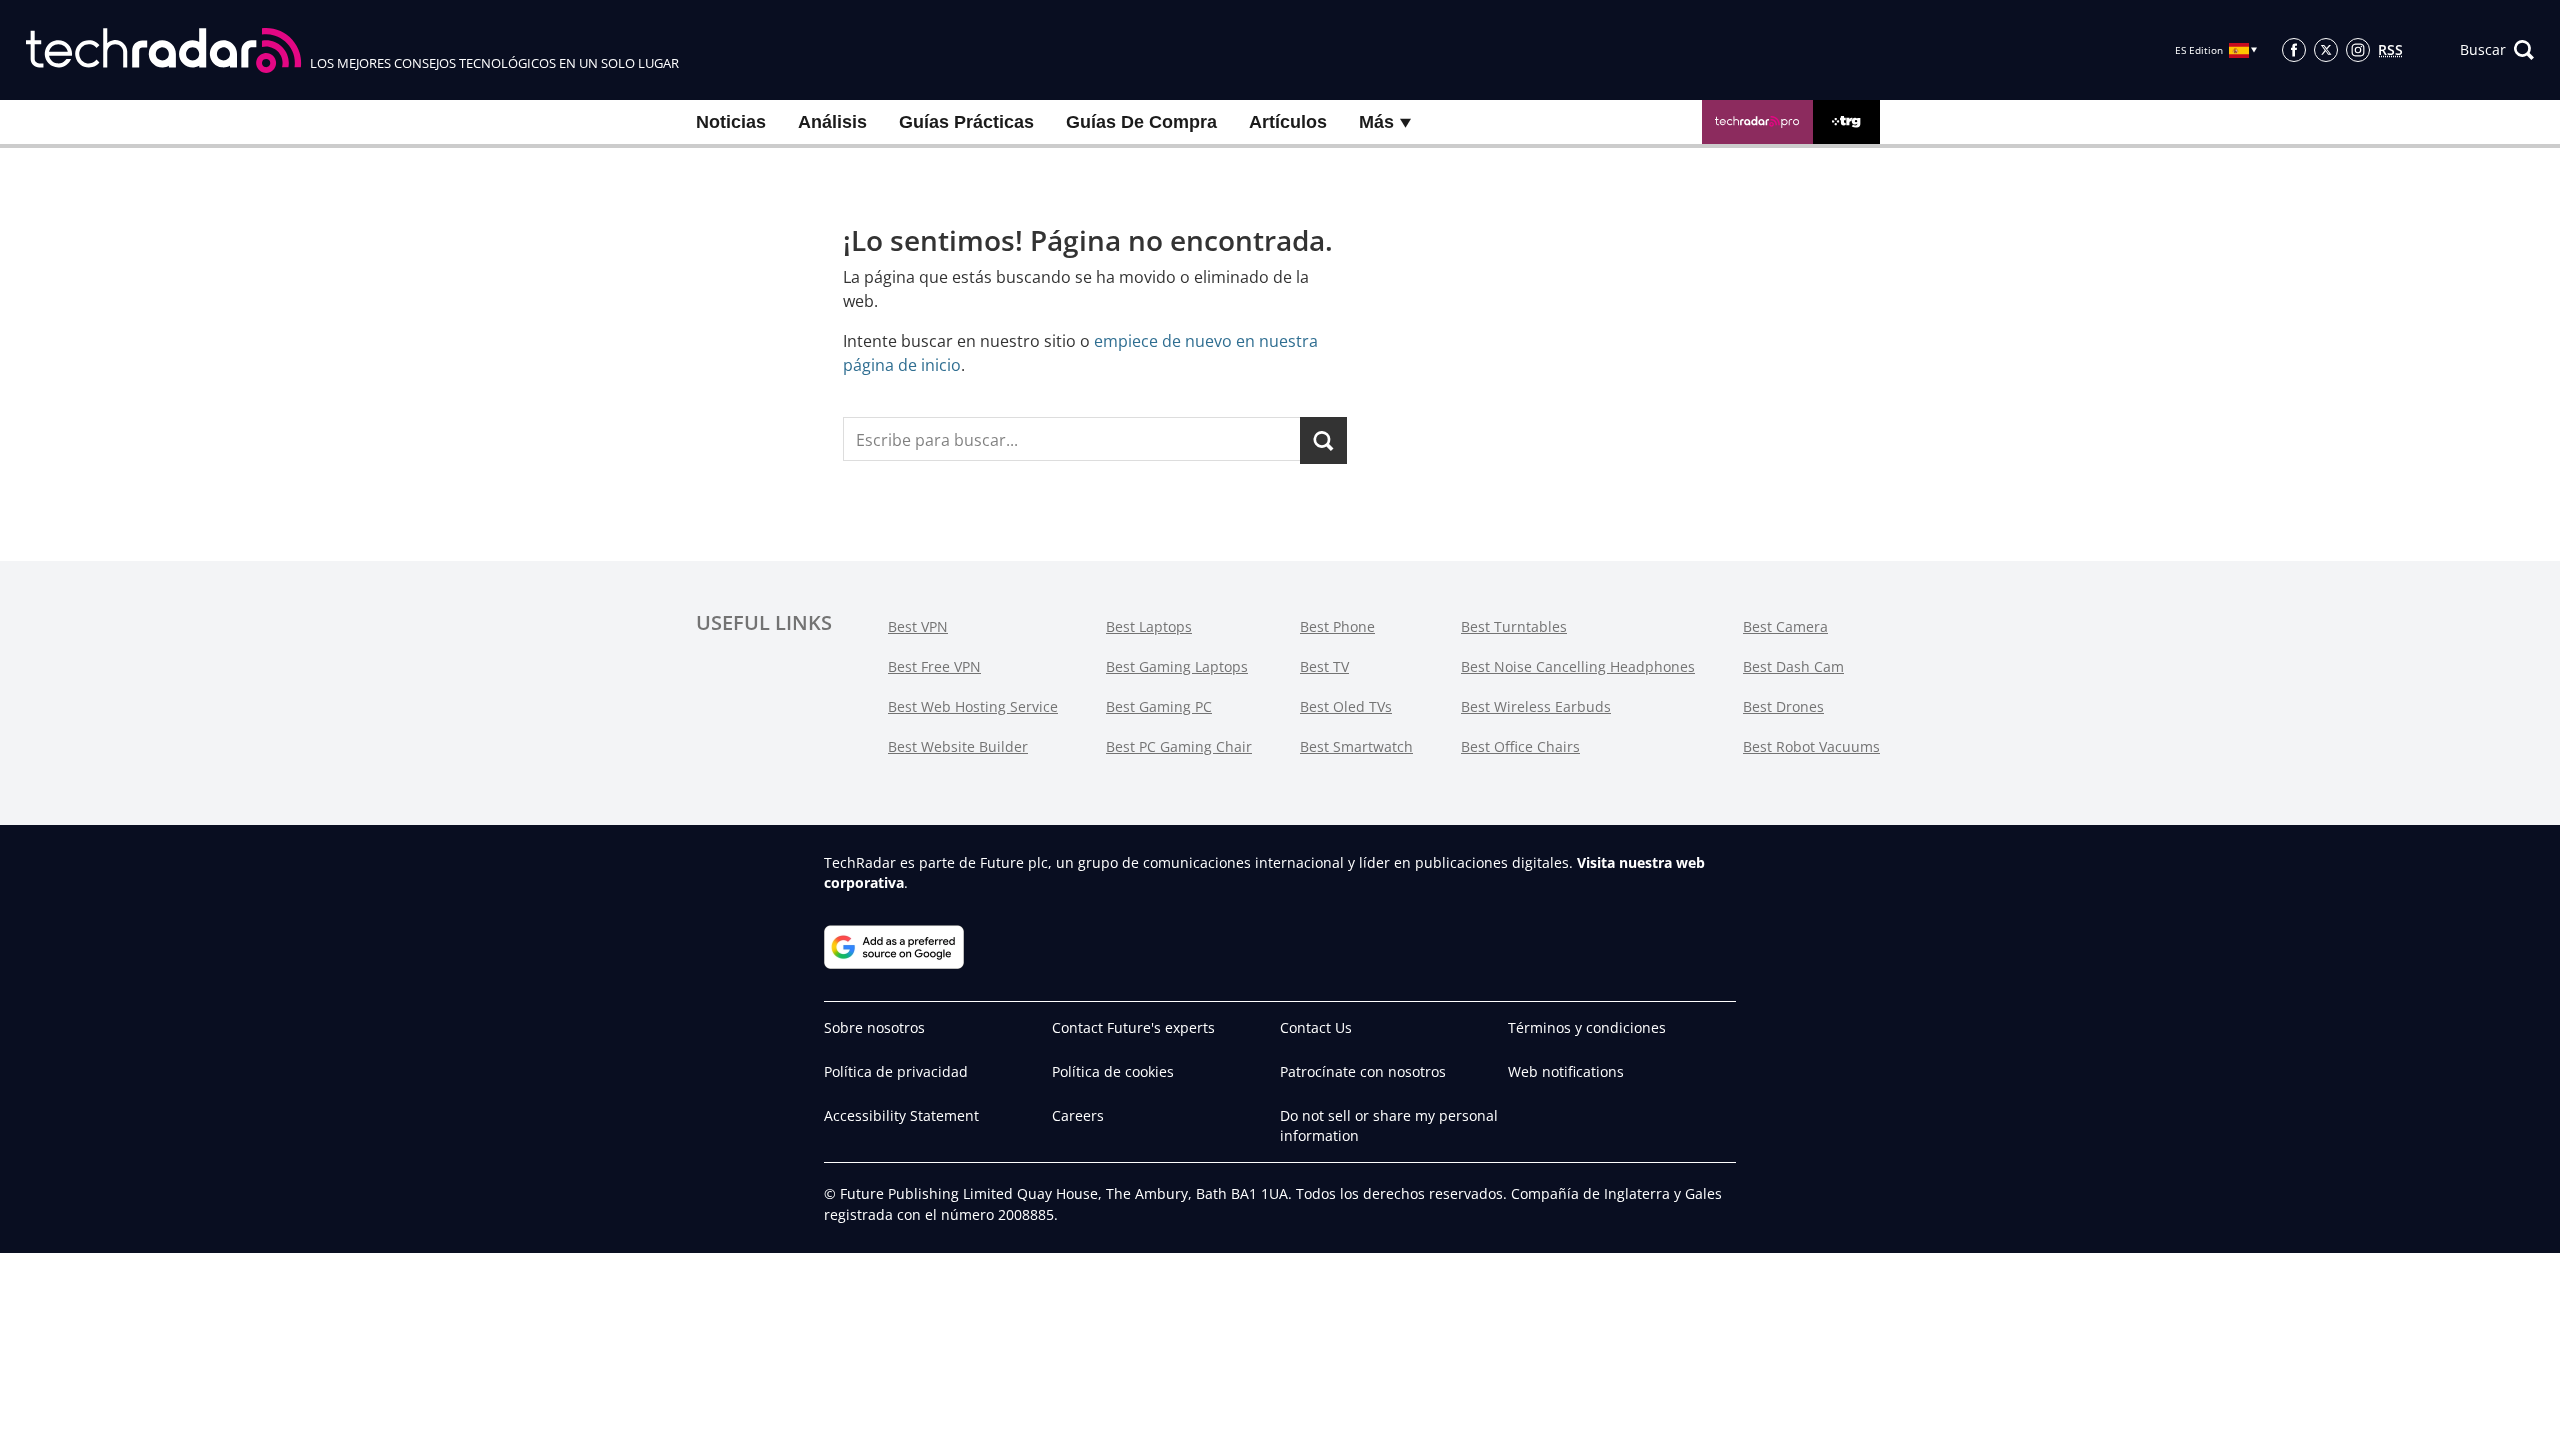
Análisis (832, 122)
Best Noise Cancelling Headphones (1578, 666)
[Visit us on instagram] (2358, 50)
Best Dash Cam (1793, 666)
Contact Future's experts (1133, 1027)
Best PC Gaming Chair (1179, 746)
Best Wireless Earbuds (1536, 706)
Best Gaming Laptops (1177, 666)
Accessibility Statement (901, 1115)
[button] (2497, 50)
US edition (1106, 1410)
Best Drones (1783, 706)
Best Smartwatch (1356, 746)
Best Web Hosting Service (973, 706)
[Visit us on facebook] (2294, 50)
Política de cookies (1113, 1071)
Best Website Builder (958, 746)
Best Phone (1337, 626)
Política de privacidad (896, 1071)
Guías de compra (1141, 122)
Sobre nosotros (874, 1027)
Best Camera (1785, 626)
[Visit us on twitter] (2326, 50)
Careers (1078, 1115)
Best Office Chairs (1520, 746)
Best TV (1324, 666)
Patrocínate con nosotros (1363, 1071)
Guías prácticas (966, 122)
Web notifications (1566, 1071)
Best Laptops (1149, 626)
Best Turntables (1514, 626)
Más (1379, 122)
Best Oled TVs (1346, 706)
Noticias (731, 122)
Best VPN (918, 626)
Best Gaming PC (1159, 706)
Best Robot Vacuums (1811, 746)
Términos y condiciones (1587, 1027)
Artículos (1288, 122)
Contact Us (1316, 1027)
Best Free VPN (934, 666)
